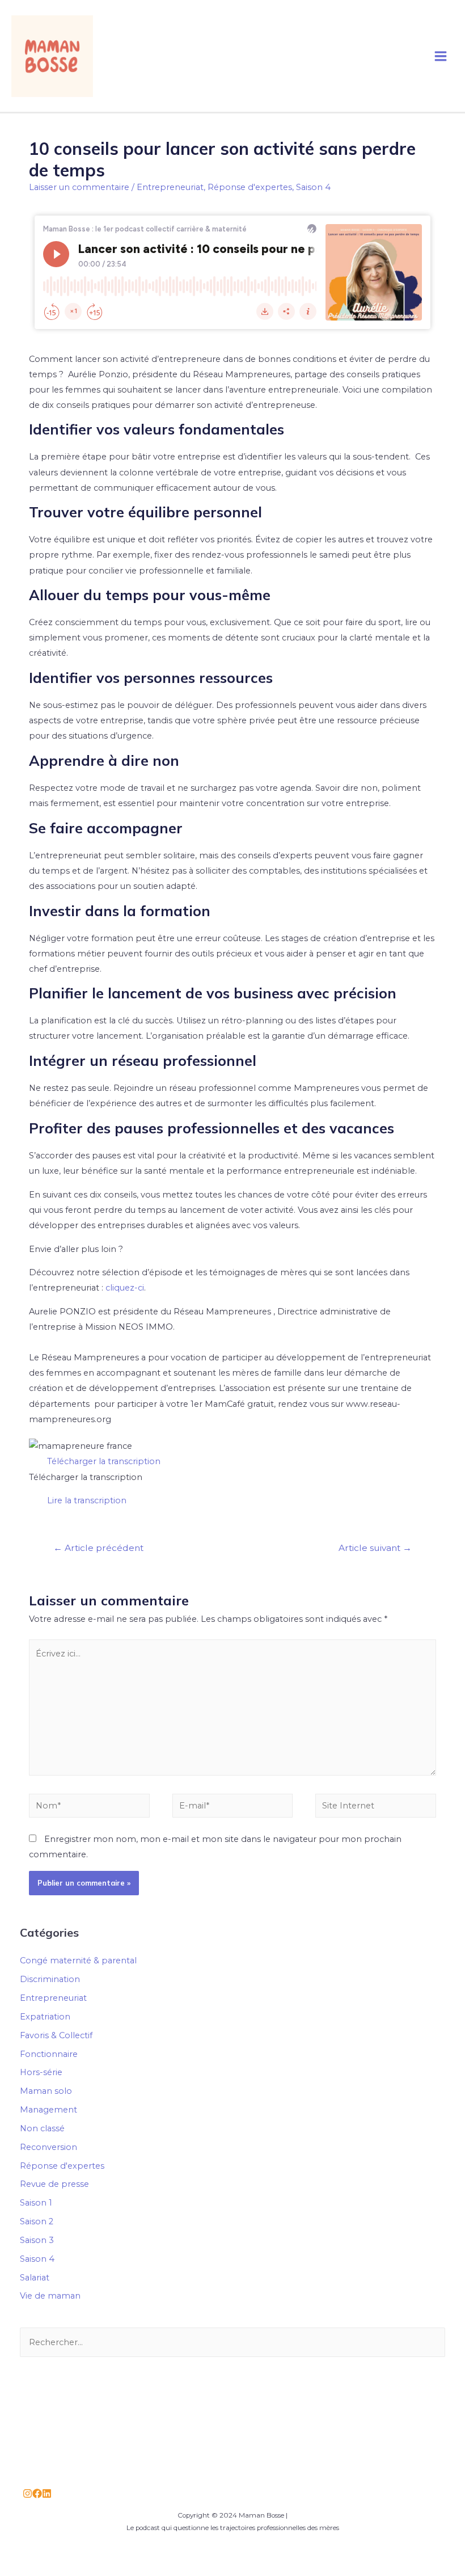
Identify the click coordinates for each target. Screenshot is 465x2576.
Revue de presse (54, 2184)
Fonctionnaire (49, 2054)
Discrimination (50, 1979)
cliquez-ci (125, 1288)
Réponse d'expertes (250, 187)
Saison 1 (36, 2203)
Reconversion (48, 2147)
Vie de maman (50, 2296)
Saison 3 (37, 2240)
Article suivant (375, 1548)
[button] (232, 1462)
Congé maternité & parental (78, 1961)
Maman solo (46, 2091)
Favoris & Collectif (56, 2035)
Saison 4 (313, 187)
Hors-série (41, 2072)
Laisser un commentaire (79, 187)
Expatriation (45, 2017)
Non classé (42, 2128)
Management (48, 2110)
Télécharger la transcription (104, 1461)
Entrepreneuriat (170, 187)
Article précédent (98, 1548)
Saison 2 (37, 2221)
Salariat (35, 2278)
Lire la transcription (87, 1500)
